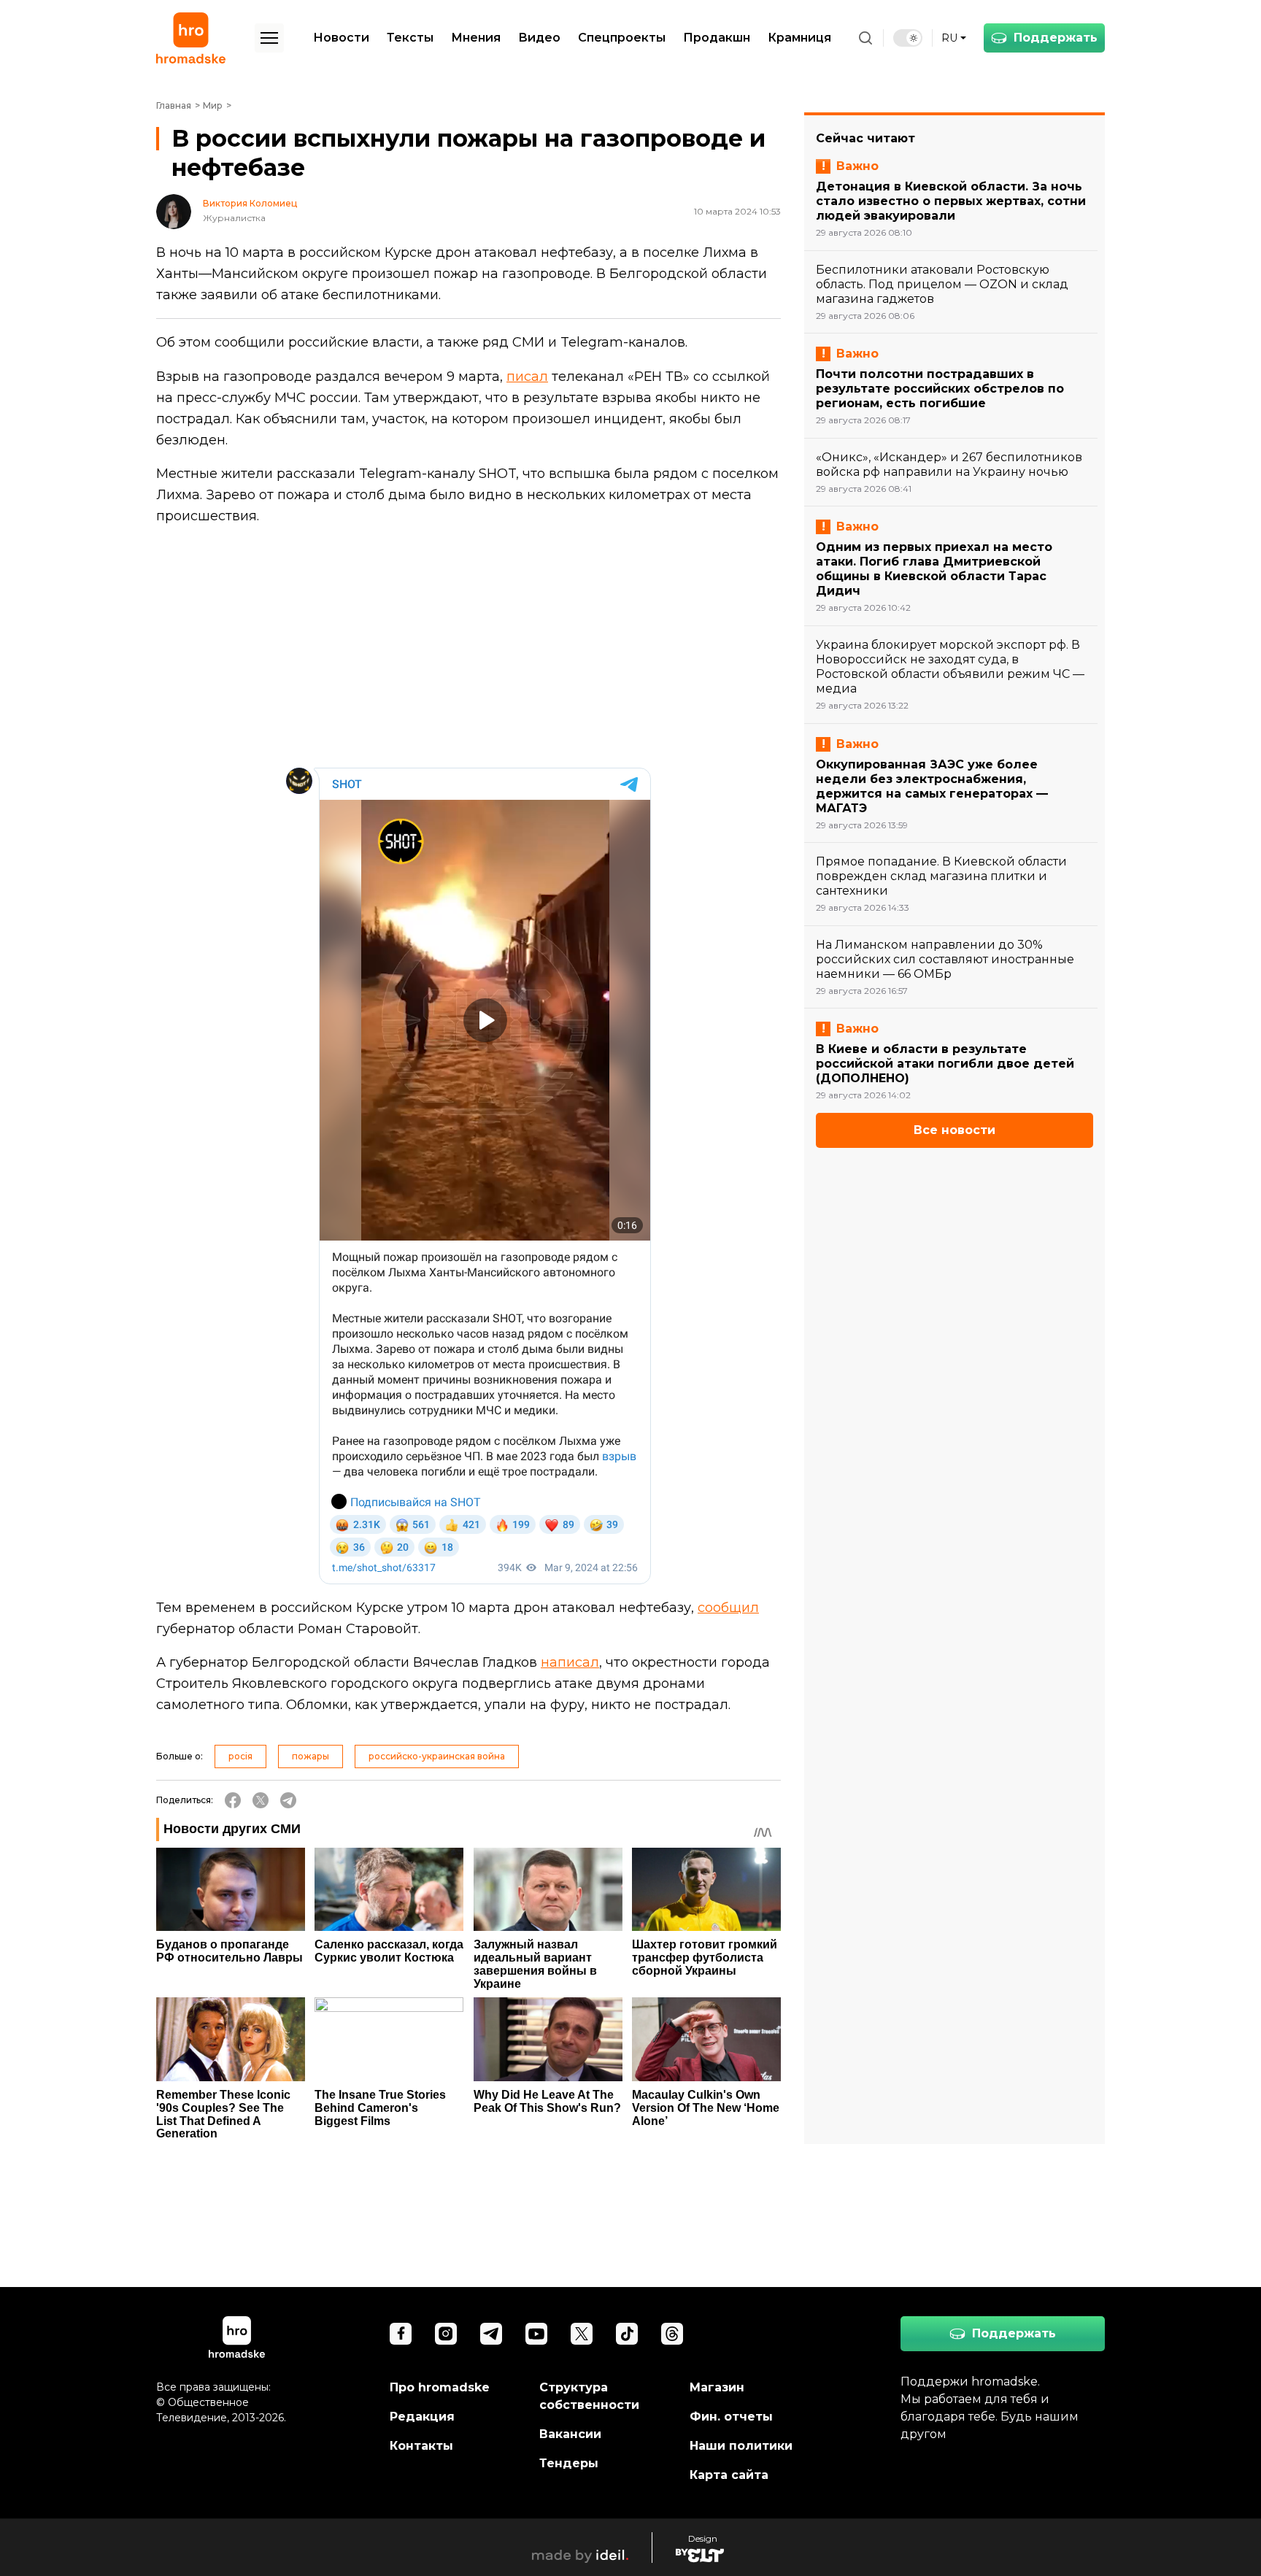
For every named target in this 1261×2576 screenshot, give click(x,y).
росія (240, 1756)
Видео (539, 38)
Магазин (717, 2387)
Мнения (476, 38)
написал (570, 1662)
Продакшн (717, 38)
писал (527, 377)
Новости (341, 38)
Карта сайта (729, 2475)
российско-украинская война (437, 1756)
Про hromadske (440, 2387)
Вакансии (570, 2434)
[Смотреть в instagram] (446, 2334)
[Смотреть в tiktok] (627, 2334)
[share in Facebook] (233, 1800)
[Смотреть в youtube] (536, 2334)
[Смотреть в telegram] (491, 2334)
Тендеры (569, 2463)
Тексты (410, 38)
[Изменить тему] (908, 38)
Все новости (955, 1130)
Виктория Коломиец (250, 204)
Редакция (422, 2417)
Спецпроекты (622, 38)
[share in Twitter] (261, 1800)
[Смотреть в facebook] (401, 2334)
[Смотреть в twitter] (582, 2334)
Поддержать (1056, 38)
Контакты (421, 2446)
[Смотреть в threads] (672, 2334)
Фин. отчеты (731, 2417)
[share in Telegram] (288, 1800)
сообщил (728, 1608)
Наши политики (741, 2446)
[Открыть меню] (269, 38)
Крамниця (799, 38)
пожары (311, 1756)
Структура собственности (589, 2396)
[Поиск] (865, 38)
